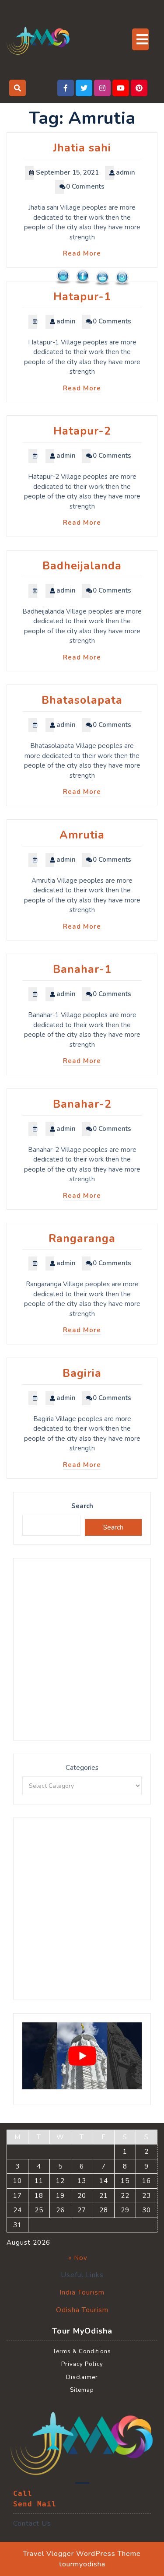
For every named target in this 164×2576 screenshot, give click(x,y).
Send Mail (35, 2504)
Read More (82, 253)
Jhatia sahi (82, 148)
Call (23, 2494)
